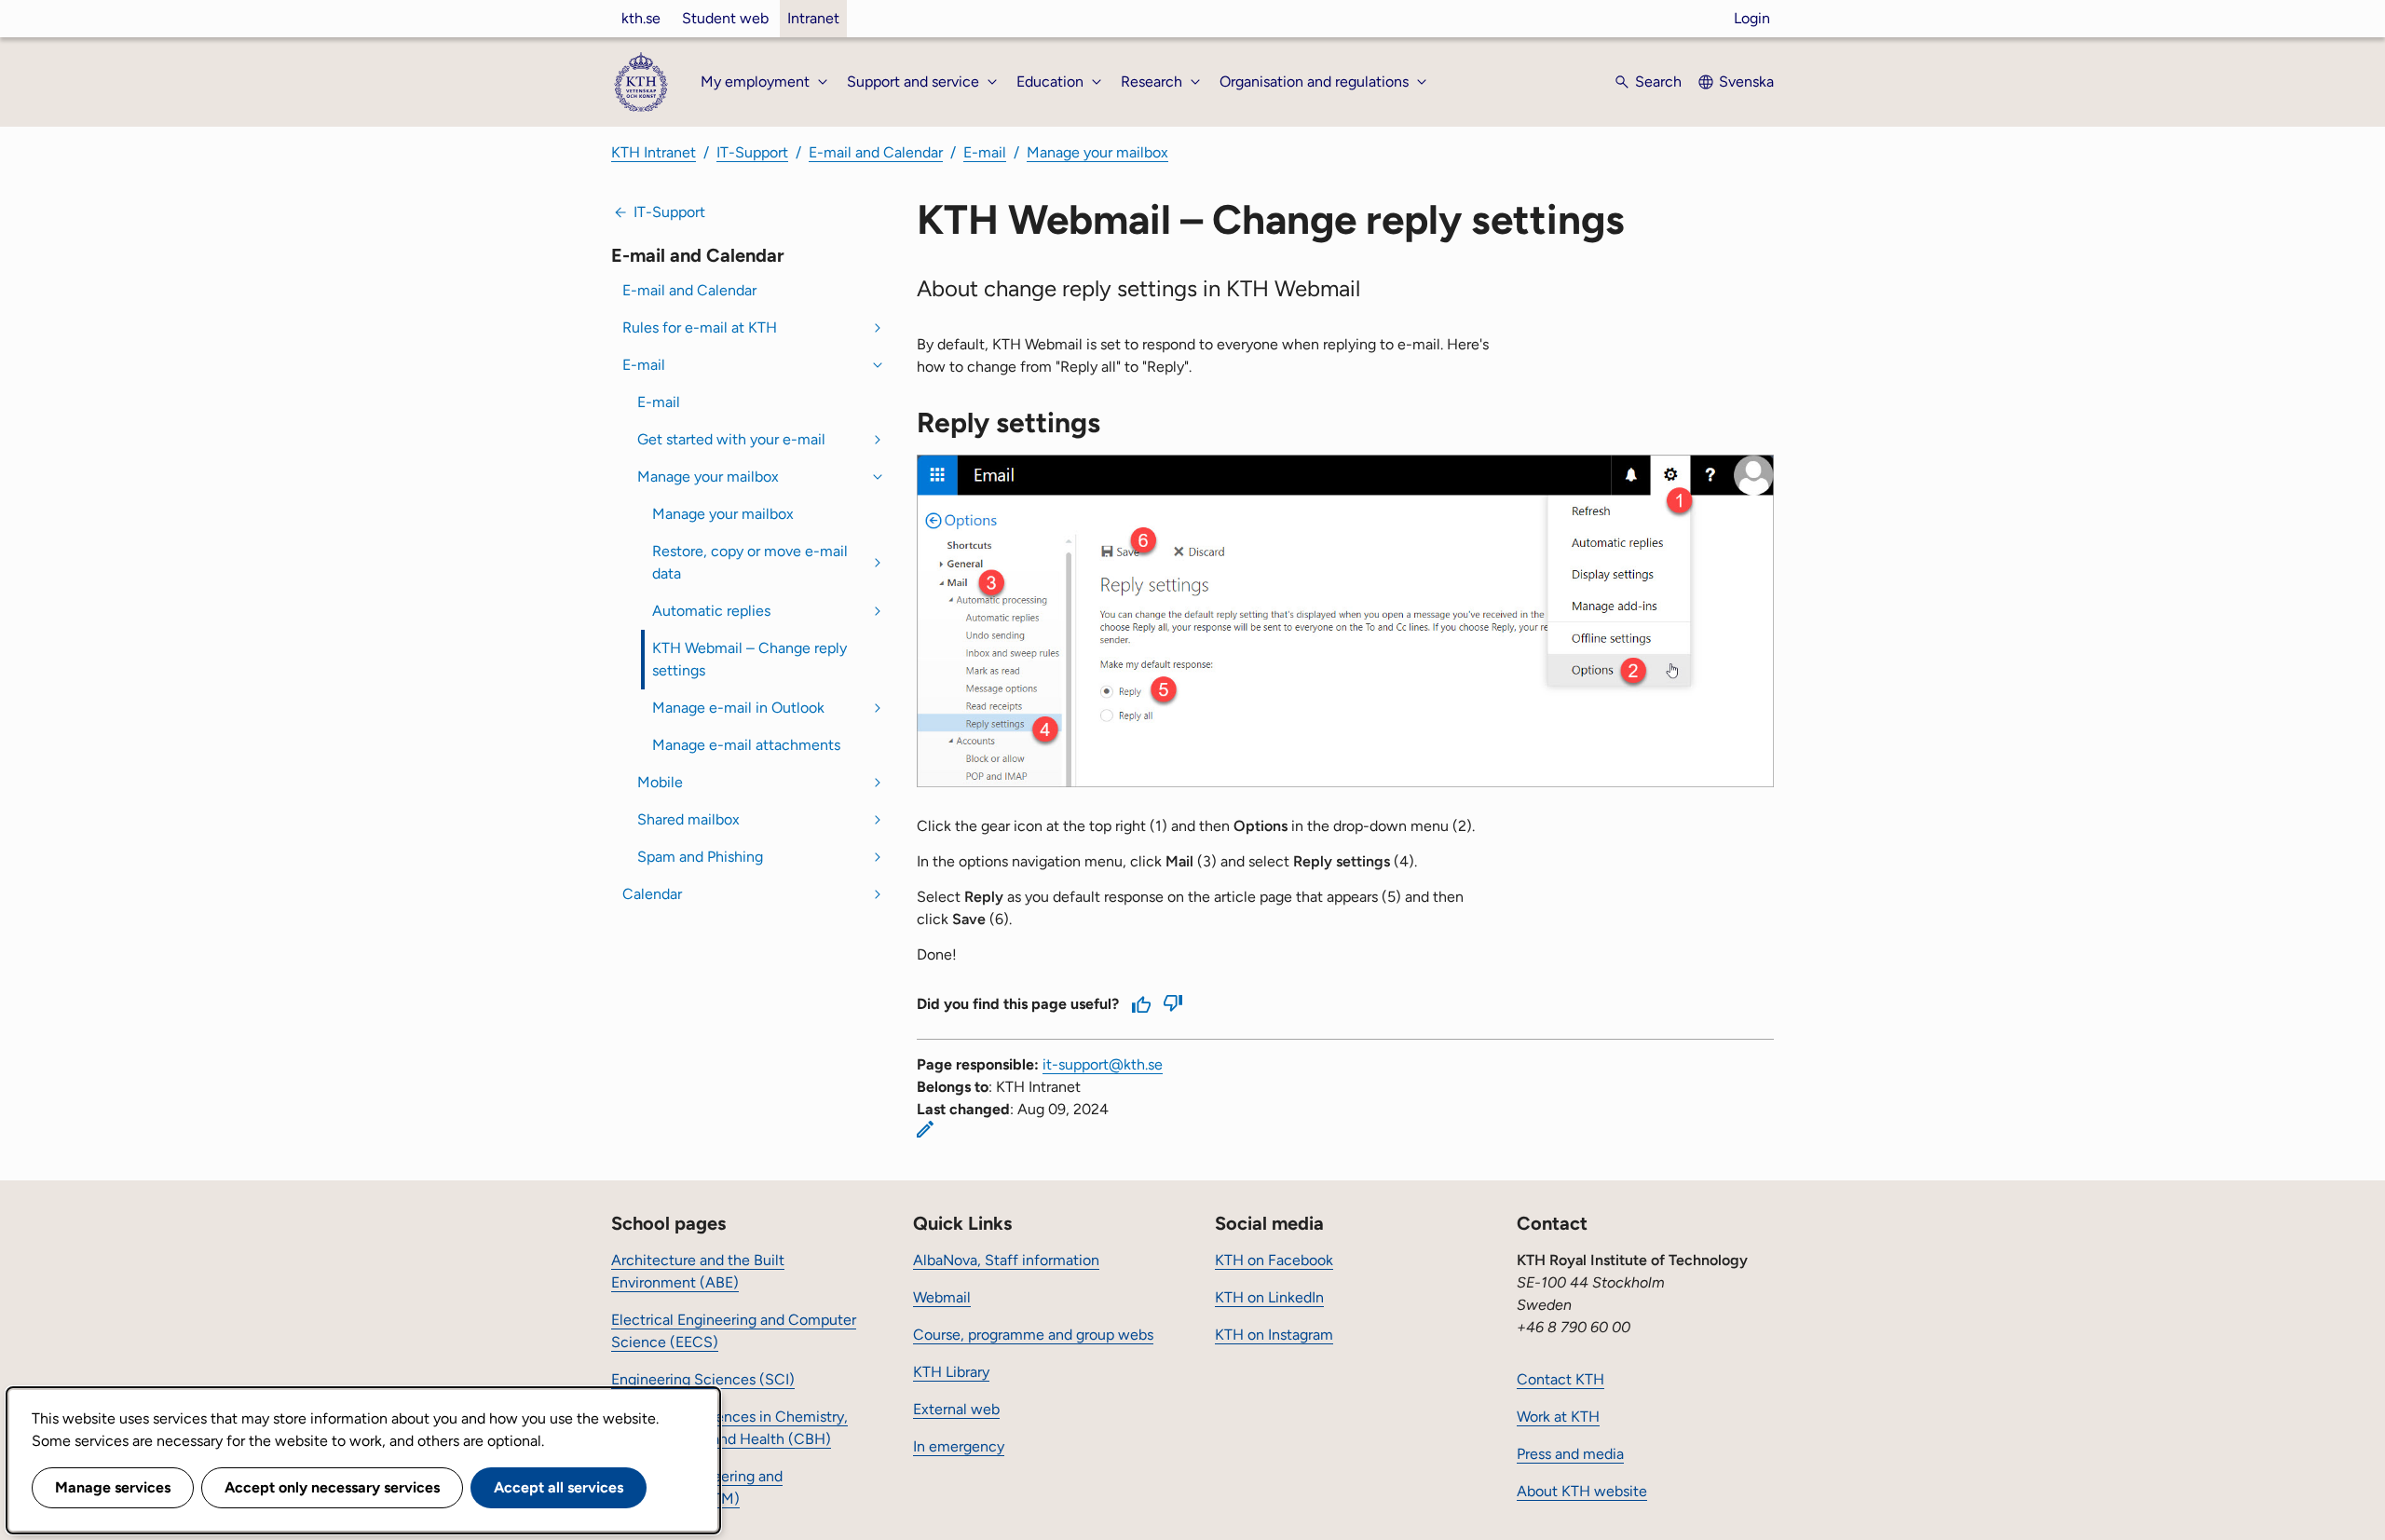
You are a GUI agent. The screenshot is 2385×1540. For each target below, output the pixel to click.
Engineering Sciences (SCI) (703, 1379)
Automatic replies (711, 611)
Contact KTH (1560, 1379)
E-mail (985, 152)
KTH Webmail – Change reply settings (750, 659)
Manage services (113, 1487)
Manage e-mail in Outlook (738, 708)
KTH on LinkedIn (1269, 1297)
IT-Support (752, 152)
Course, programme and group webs (1033, 1335)
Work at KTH (1558, 1417)
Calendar (652, 894)
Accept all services (559, 1487)
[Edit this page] (925, 1129)
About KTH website (1582, 1491)
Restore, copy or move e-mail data (750, 562)
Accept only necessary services (332, 1487)
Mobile (660, 782)
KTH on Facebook (1274, 1260)
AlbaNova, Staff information (1006, 1260)
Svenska (1746, 82)
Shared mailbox (688, 819)
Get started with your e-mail (731, 439)
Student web (725, 18)
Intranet (813, 18)
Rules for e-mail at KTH (700, 327)
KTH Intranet (654, 152)
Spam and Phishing (700, 857)
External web (956, 1409)
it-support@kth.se (1103, 1064)
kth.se (641, 18)
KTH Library (951, 1372)
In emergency (959, 1446)
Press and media (1570, 1454)
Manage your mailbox (1097, 152)
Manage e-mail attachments (746, 745)
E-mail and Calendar (876, 152)
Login (1752, 18)
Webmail (942, 1297)
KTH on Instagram (1274, 1335)
